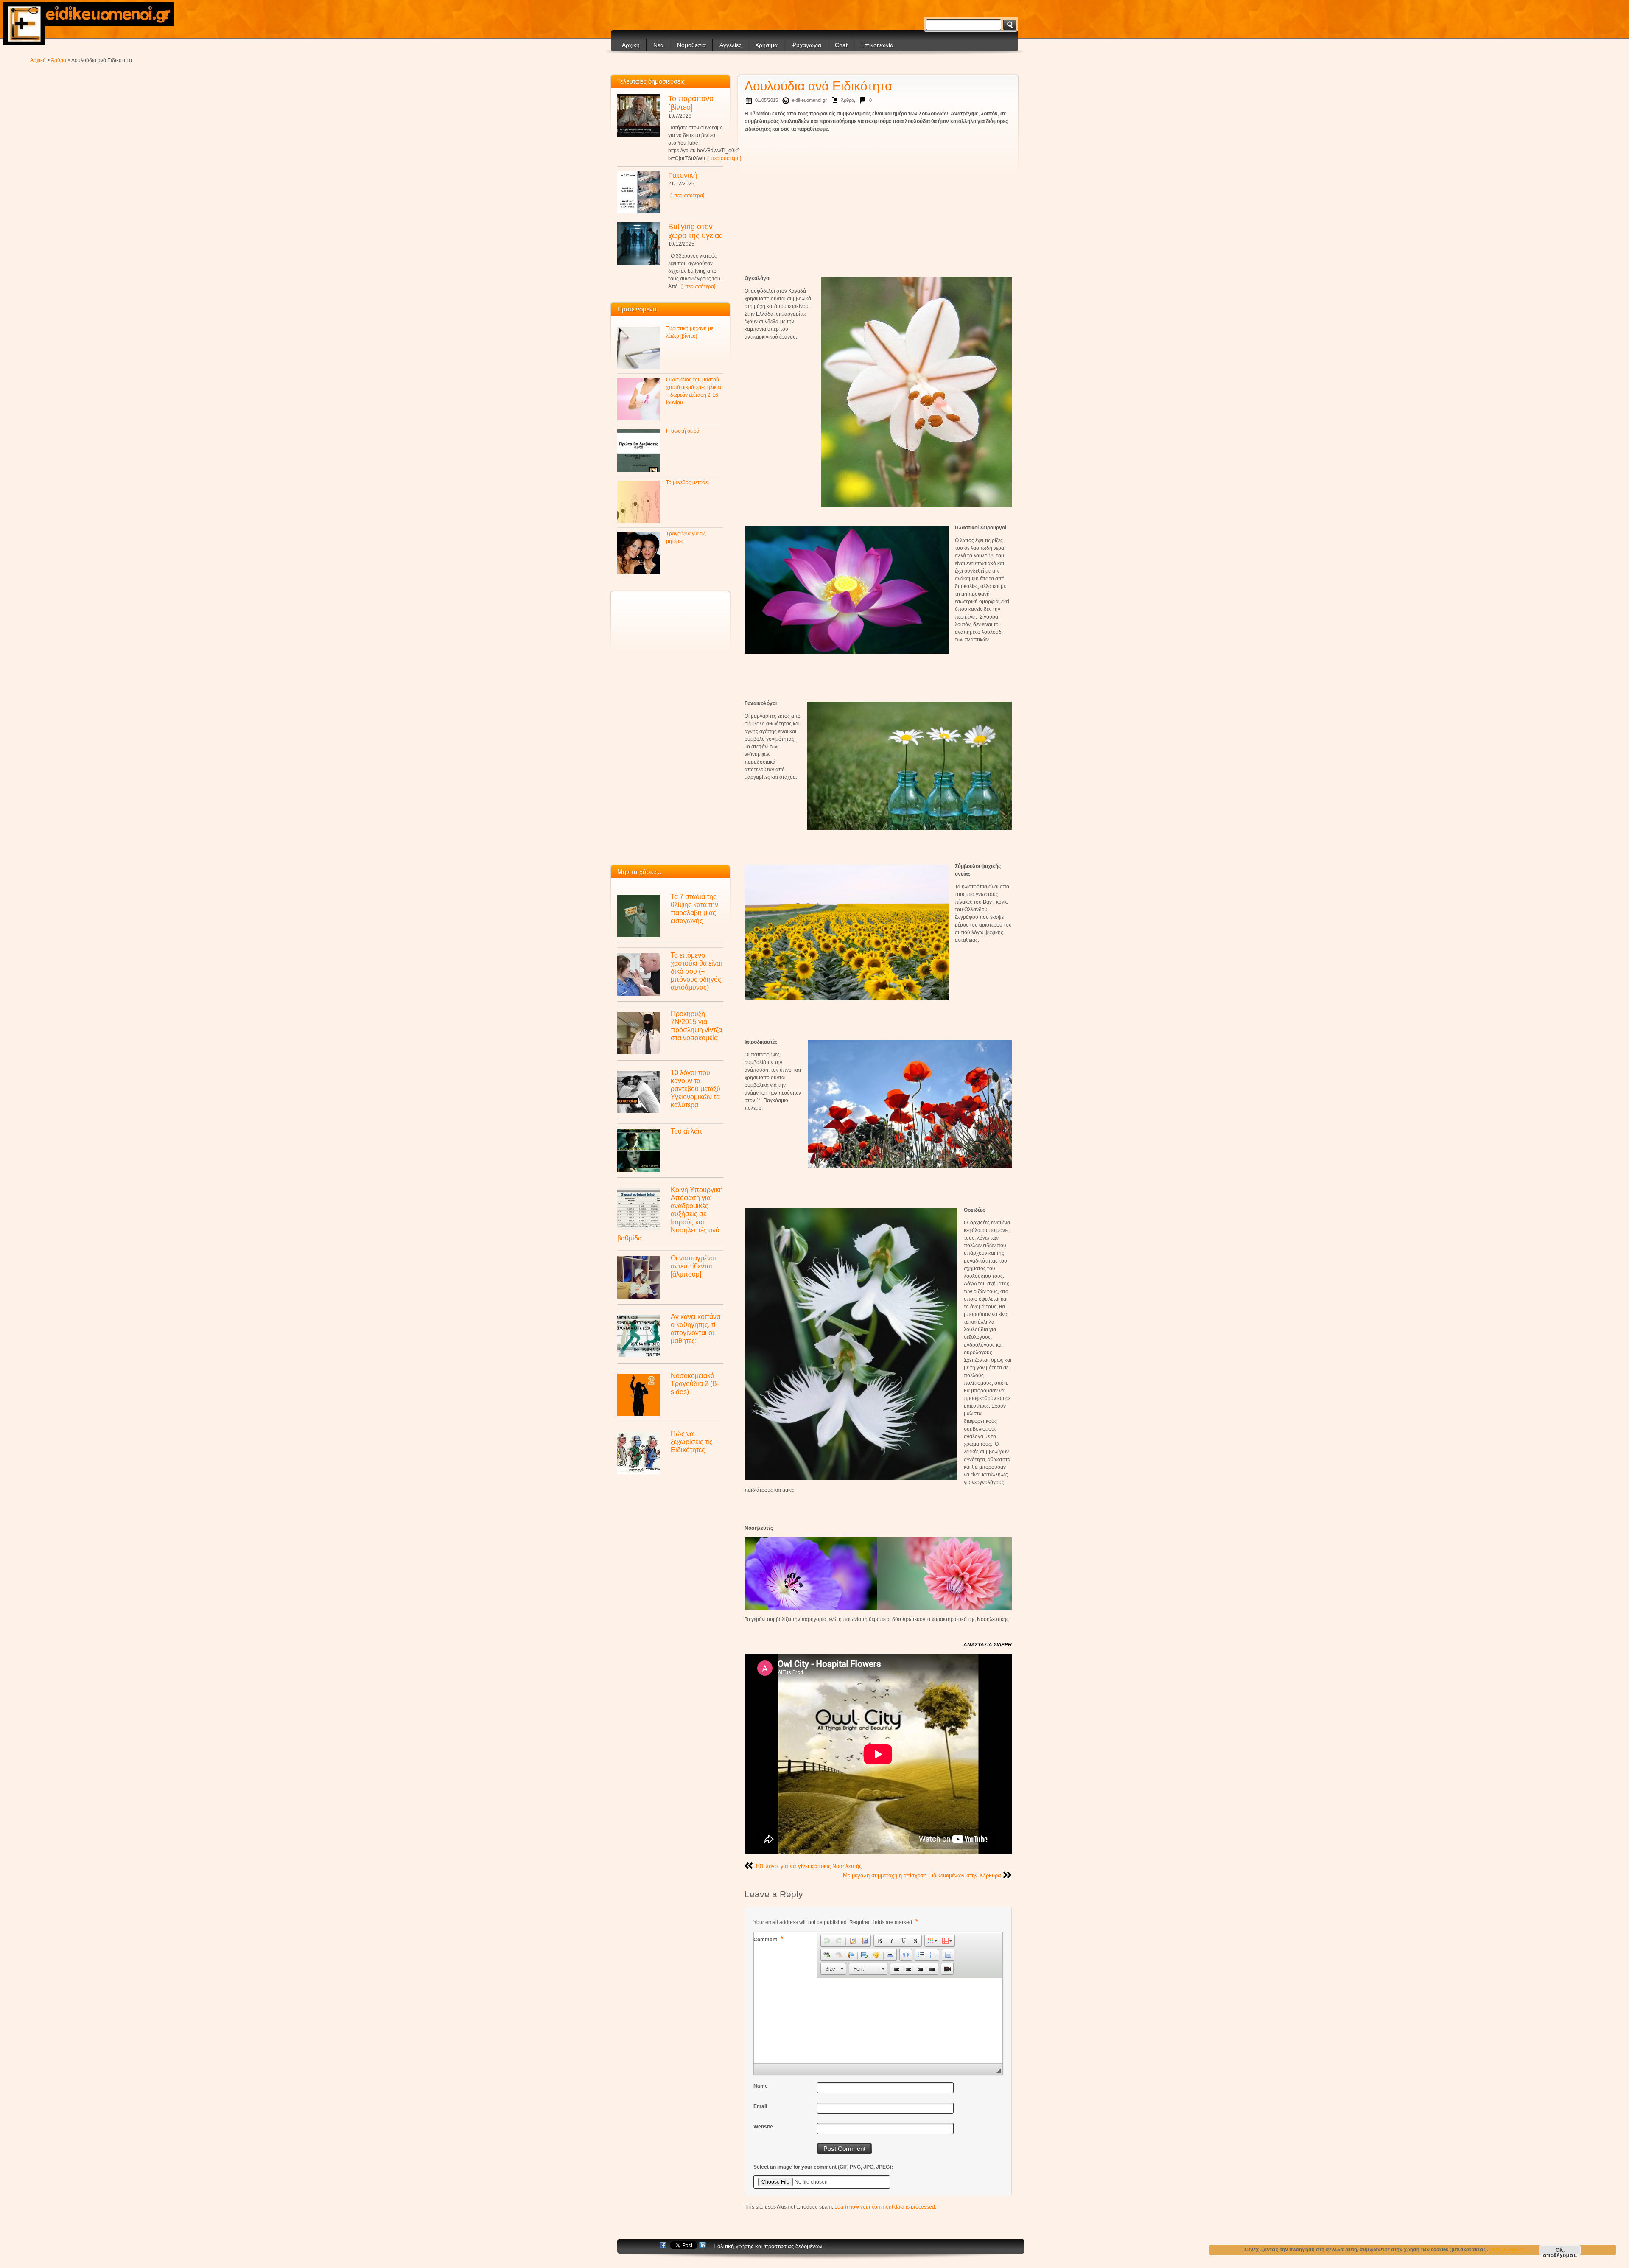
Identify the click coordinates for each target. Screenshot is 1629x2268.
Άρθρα (59, 60)
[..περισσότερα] (724, 158)
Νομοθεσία (691, 45)
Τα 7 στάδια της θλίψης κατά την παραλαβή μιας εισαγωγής (694, 909)
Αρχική (631, 45)
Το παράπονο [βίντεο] (691, 103)
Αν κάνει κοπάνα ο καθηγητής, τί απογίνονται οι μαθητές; (696, 1329)
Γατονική (683, 175)
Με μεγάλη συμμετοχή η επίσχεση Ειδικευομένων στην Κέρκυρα (922, 1875)
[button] (827, 1941)
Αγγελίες (731, 45)
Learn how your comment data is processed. (885, 2207)
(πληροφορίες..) (1509, 2249)
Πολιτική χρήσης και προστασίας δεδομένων (768, 2246)
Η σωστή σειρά (683, 431)
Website (763, 2127)
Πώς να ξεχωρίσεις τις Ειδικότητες (692, 1442)
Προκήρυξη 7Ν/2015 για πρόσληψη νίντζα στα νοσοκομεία (696, 1026)
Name (761, 2086)
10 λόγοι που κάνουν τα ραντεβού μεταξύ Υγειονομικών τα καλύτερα (696, 1089)
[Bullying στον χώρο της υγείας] (638, 244)
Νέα (658, 45)
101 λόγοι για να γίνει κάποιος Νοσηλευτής (808, 1866)
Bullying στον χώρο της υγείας (696, 231)
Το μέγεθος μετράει (687, 482)
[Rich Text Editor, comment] (878, 2021)
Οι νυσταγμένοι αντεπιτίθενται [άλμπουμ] (693, 1266)
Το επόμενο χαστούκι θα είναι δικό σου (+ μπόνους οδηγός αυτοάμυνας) (696, 971)
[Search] (1010, 25)
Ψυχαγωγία (806, 45)
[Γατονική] (638, 192)
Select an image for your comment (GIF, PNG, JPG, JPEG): (823, 2167)
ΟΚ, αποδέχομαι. (1560, 2251)
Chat (841, 45)
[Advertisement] (878, 197)
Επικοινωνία (877, 45)
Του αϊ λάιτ (686, 1131)
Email (760, 2106)
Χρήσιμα (766, 45)
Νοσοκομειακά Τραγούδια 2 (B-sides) (695, 1383)
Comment (768, 1939)
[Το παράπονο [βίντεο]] (638, 115)
